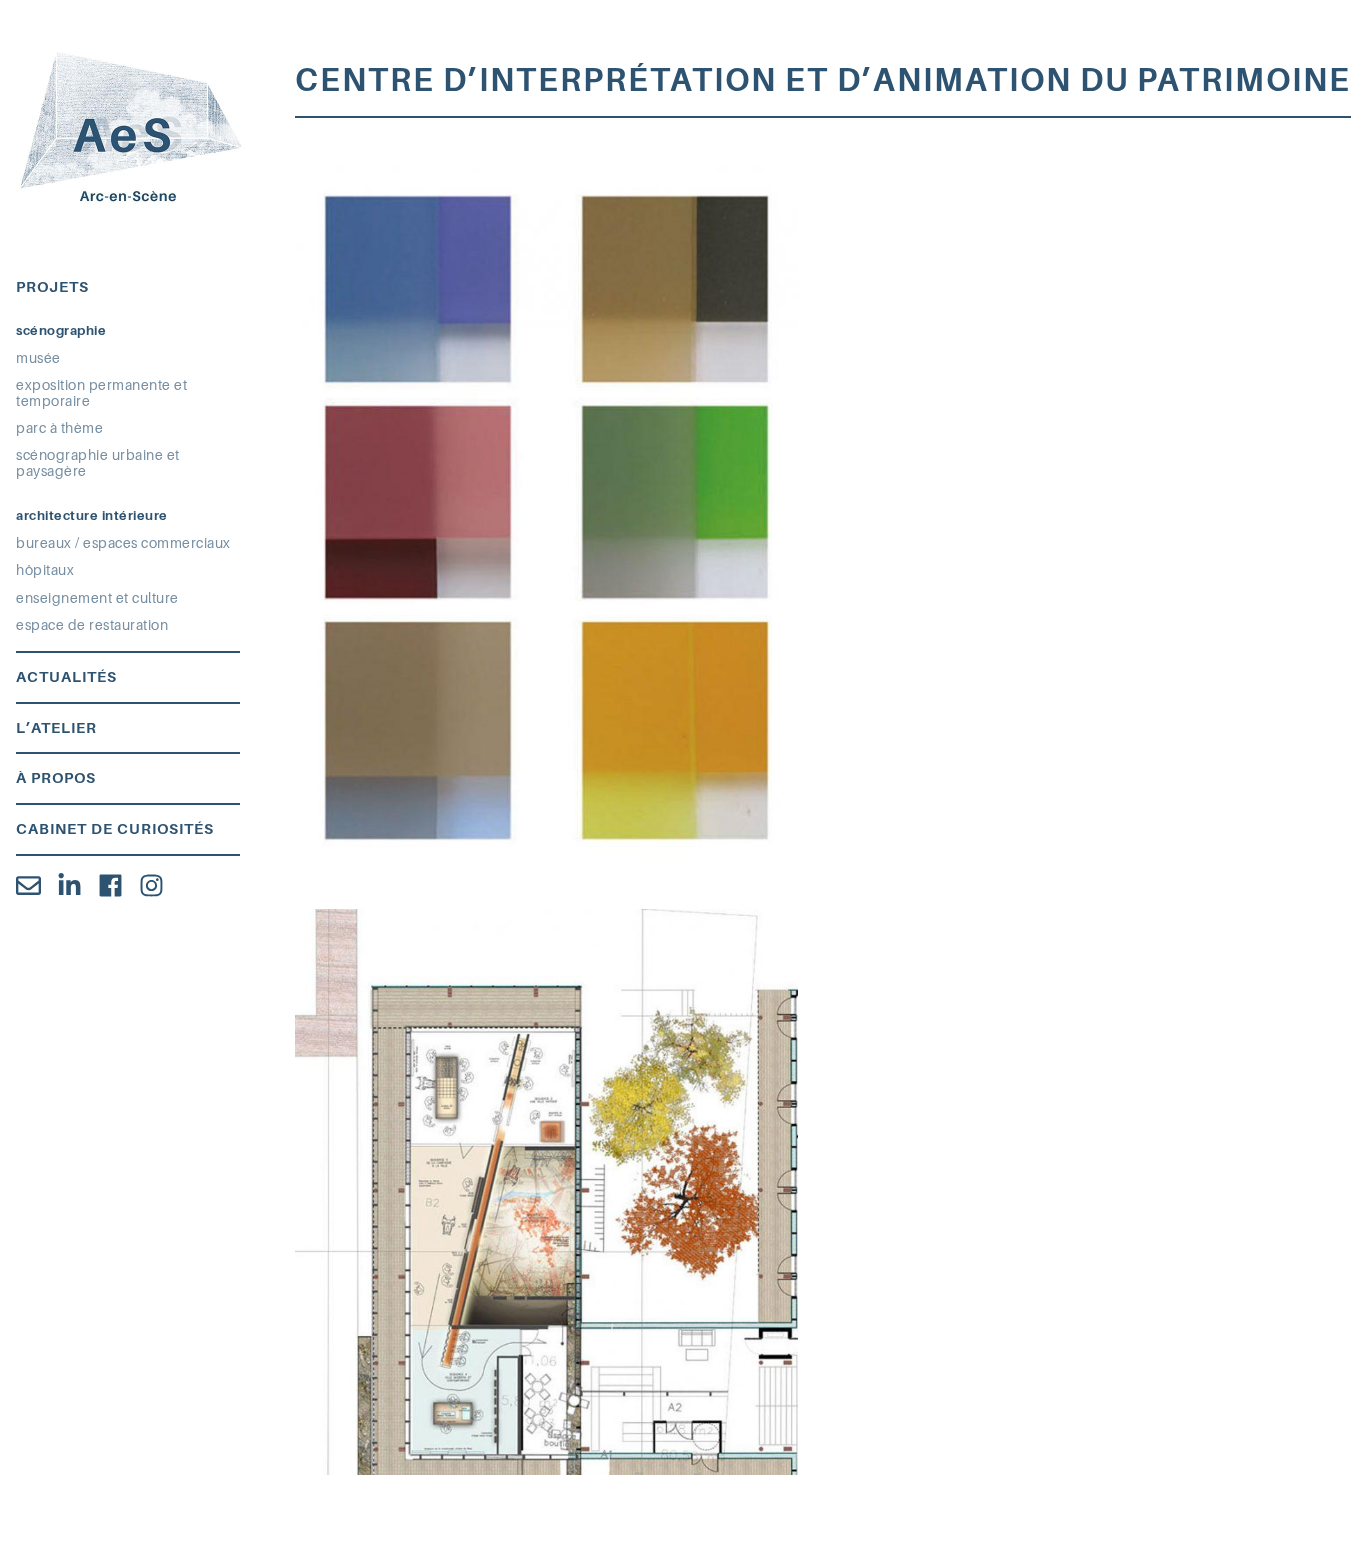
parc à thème (59, 428)
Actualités (66, 677)
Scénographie (61, 330)
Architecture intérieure (92, 515)
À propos (56, 778)
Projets (52, 287)
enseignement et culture (97, 598)
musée (38, 358)
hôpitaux (45, 570)
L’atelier (56, 728)
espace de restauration (92, 625)
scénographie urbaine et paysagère (98, 463)
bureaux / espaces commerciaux (123, 543)
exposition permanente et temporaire (101, 393)
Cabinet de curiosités (115, 829)
